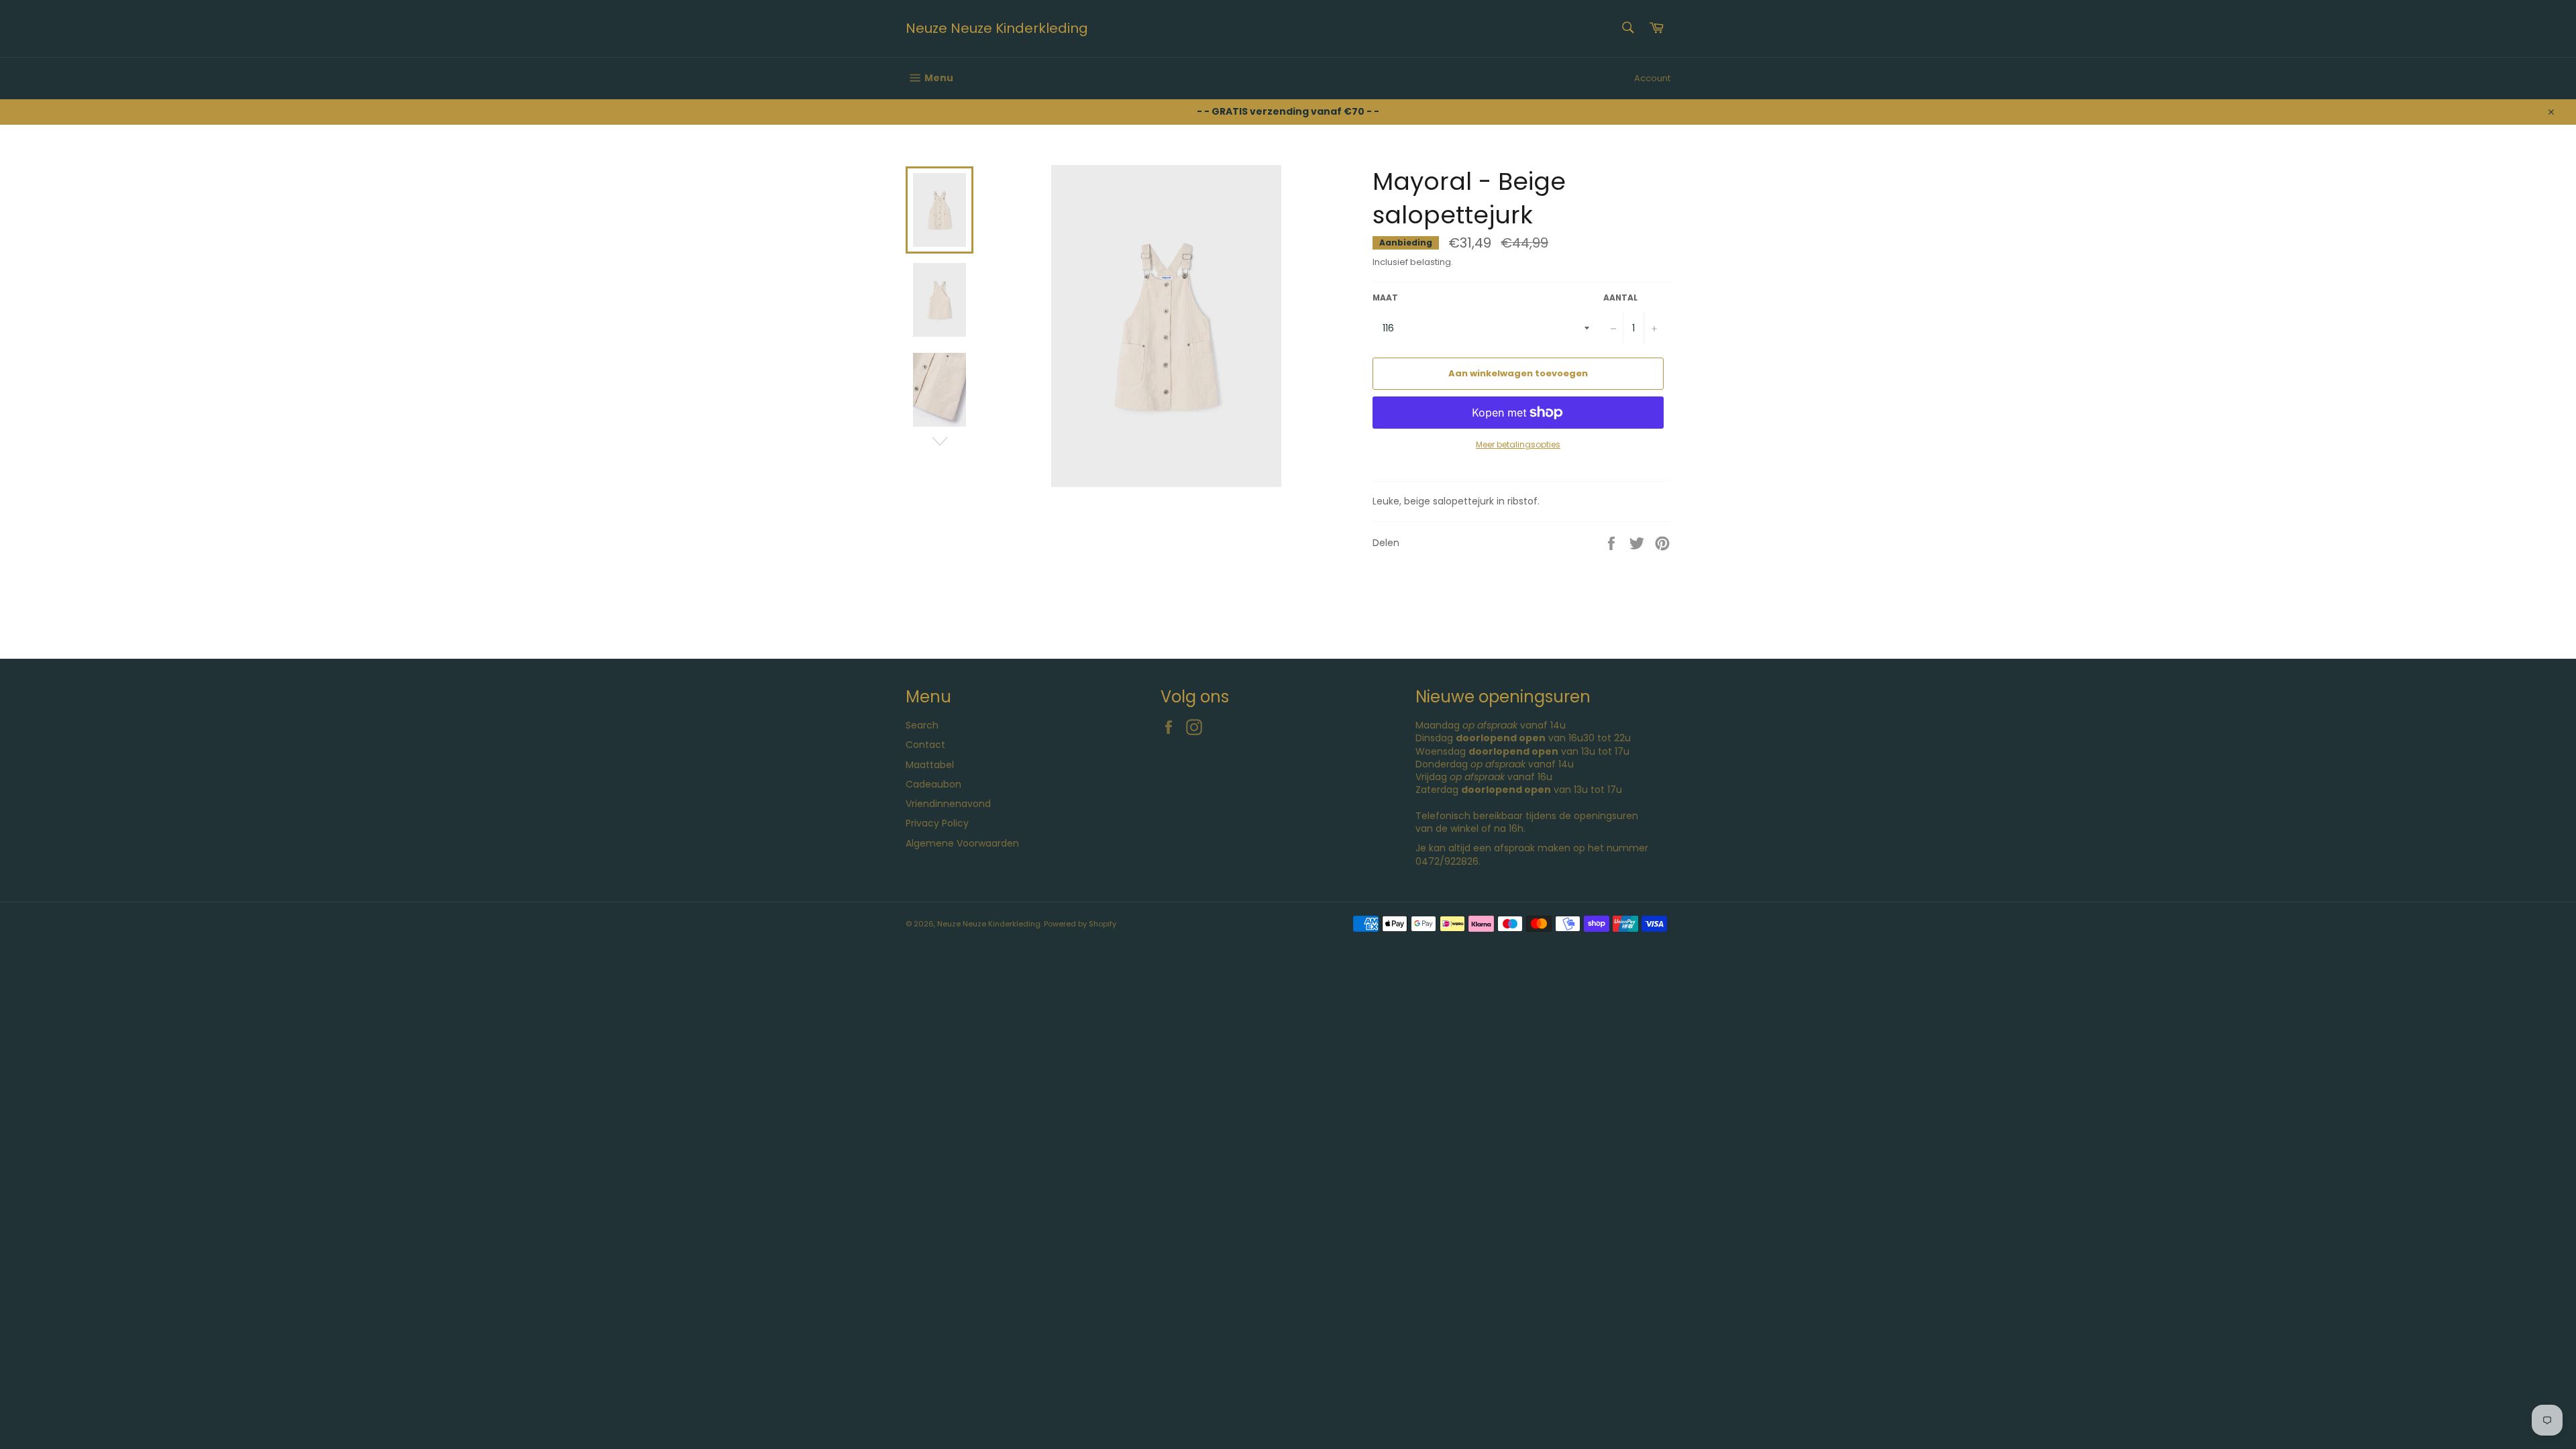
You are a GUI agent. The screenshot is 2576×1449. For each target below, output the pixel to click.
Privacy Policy (937, 823)
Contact (925, 745)
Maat (1385, 298)
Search (922, 725)
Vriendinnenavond (948, 804)
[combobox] (1627, 29)
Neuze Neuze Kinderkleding (997, 29)
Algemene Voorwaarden (962, 843)
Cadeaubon (933, 784)
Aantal (1620, 298)
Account (1652, 78)
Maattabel (930, 765)
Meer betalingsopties (1518, 445)
